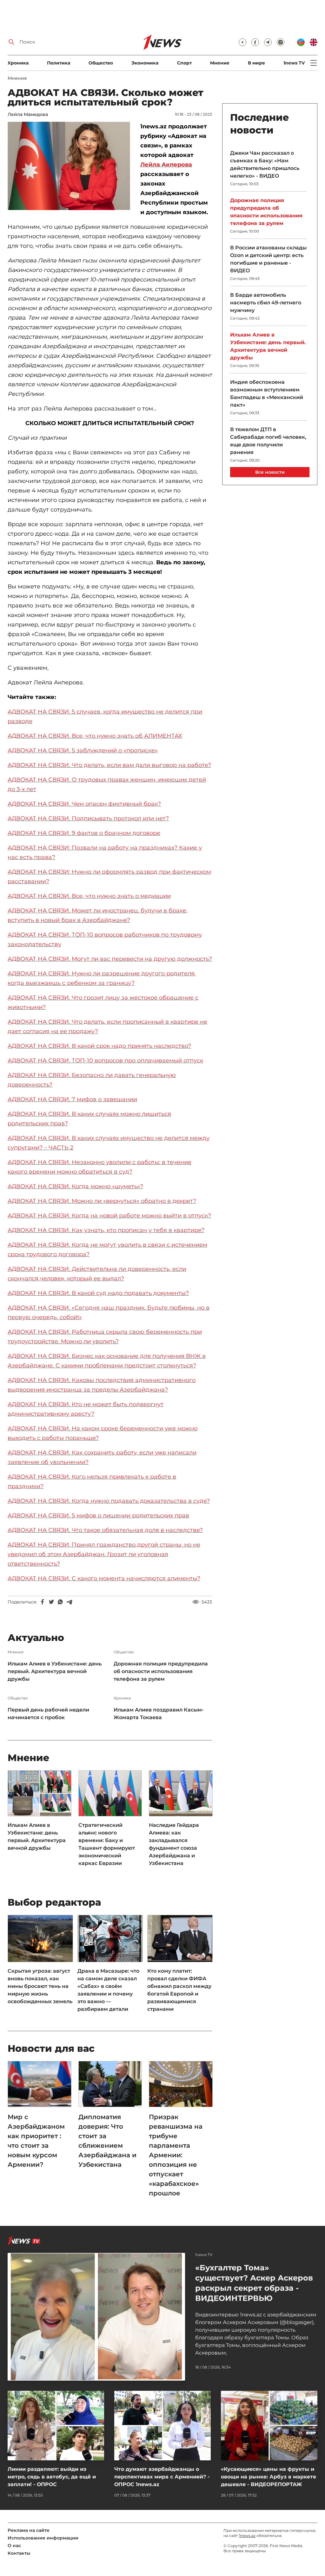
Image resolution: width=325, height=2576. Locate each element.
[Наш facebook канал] (255, 42)
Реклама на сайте (29, 2530)
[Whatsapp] (60, 1602)
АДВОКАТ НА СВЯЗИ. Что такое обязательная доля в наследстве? (105, 1530)
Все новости (270, 472)
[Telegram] (69, 1602)
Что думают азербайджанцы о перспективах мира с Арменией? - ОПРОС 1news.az (162, 2477)
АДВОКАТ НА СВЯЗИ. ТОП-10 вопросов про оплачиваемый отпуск (105, 1061)
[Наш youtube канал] (242, 42)
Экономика (145, 63)
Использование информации (43, 2538)
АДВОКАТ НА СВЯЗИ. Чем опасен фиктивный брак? (84, 804)
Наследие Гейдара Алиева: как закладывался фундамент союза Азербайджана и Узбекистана (174, 1844)
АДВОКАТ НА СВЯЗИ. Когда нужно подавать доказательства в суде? (109, 1501)
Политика (59, 63)
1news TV (294, 63)
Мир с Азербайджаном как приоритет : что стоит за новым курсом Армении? (36, 2141)
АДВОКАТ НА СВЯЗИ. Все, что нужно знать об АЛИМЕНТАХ (95, 736)
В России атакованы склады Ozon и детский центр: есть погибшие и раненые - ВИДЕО (268, 259)
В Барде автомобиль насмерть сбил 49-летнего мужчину (266, 303)
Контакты (19, 2553)
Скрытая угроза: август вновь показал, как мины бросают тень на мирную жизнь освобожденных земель (40, 1986)
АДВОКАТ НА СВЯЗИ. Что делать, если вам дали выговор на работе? (109, 765)
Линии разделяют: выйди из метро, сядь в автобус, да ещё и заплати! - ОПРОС (52, 2477)
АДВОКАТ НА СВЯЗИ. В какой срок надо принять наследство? (99, 1046)
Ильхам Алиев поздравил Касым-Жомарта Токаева (159, 1714)
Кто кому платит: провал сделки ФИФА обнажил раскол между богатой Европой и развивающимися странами (179, 1990)
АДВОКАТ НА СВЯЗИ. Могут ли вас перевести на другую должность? (110, 959)
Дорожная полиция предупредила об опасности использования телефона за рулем (161, 1671)
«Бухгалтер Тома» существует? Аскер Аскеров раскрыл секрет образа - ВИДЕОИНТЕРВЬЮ (254, 2283)
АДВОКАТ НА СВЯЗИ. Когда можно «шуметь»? (75, 1186)
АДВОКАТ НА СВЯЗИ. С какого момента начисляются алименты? (104, 1578)
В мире (256, 63)
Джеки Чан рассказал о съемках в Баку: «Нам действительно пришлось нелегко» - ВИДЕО (265, 164)
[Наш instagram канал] (281, 42)
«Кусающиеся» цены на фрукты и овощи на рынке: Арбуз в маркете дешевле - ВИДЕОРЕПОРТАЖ (269, 2477)
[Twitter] (51, 1602)
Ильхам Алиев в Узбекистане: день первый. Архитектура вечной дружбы (55, 1671)
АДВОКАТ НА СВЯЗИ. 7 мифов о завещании (72, 1099)
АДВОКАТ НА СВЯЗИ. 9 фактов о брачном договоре (84, 833)
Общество (101, 63)
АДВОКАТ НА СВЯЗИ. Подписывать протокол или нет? (88, 818)
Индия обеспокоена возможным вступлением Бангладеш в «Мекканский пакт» (267, 393)
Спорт (184, 63)
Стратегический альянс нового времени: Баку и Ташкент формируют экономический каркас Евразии (107, 1844)
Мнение (220, 63)
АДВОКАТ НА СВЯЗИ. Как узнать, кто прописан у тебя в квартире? (106, 1230)
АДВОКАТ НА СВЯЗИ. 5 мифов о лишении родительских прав (98, 1515)
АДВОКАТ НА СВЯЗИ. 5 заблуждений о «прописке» (83, 750)
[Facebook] (43, 1602)
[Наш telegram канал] (268, 42)
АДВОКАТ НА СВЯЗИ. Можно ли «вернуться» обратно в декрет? (102, 1201)
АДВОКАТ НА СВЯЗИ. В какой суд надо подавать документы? (98, 1293)
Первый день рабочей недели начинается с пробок (48, 1714)
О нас (14, 2545)
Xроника (18, 63)
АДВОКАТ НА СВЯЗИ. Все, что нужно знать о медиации (89, 896)
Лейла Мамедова (28, 114)
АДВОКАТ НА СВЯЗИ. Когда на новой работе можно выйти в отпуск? (109, 1216)
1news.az (247, 2535)
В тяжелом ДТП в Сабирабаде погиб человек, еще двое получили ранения (268, 441)
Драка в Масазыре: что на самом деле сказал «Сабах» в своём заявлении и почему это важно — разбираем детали (108, 1990)
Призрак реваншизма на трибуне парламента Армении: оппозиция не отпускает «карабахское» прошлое (176, 2155)
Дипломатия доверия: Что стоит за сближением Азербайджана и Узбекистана (107, 2141)
